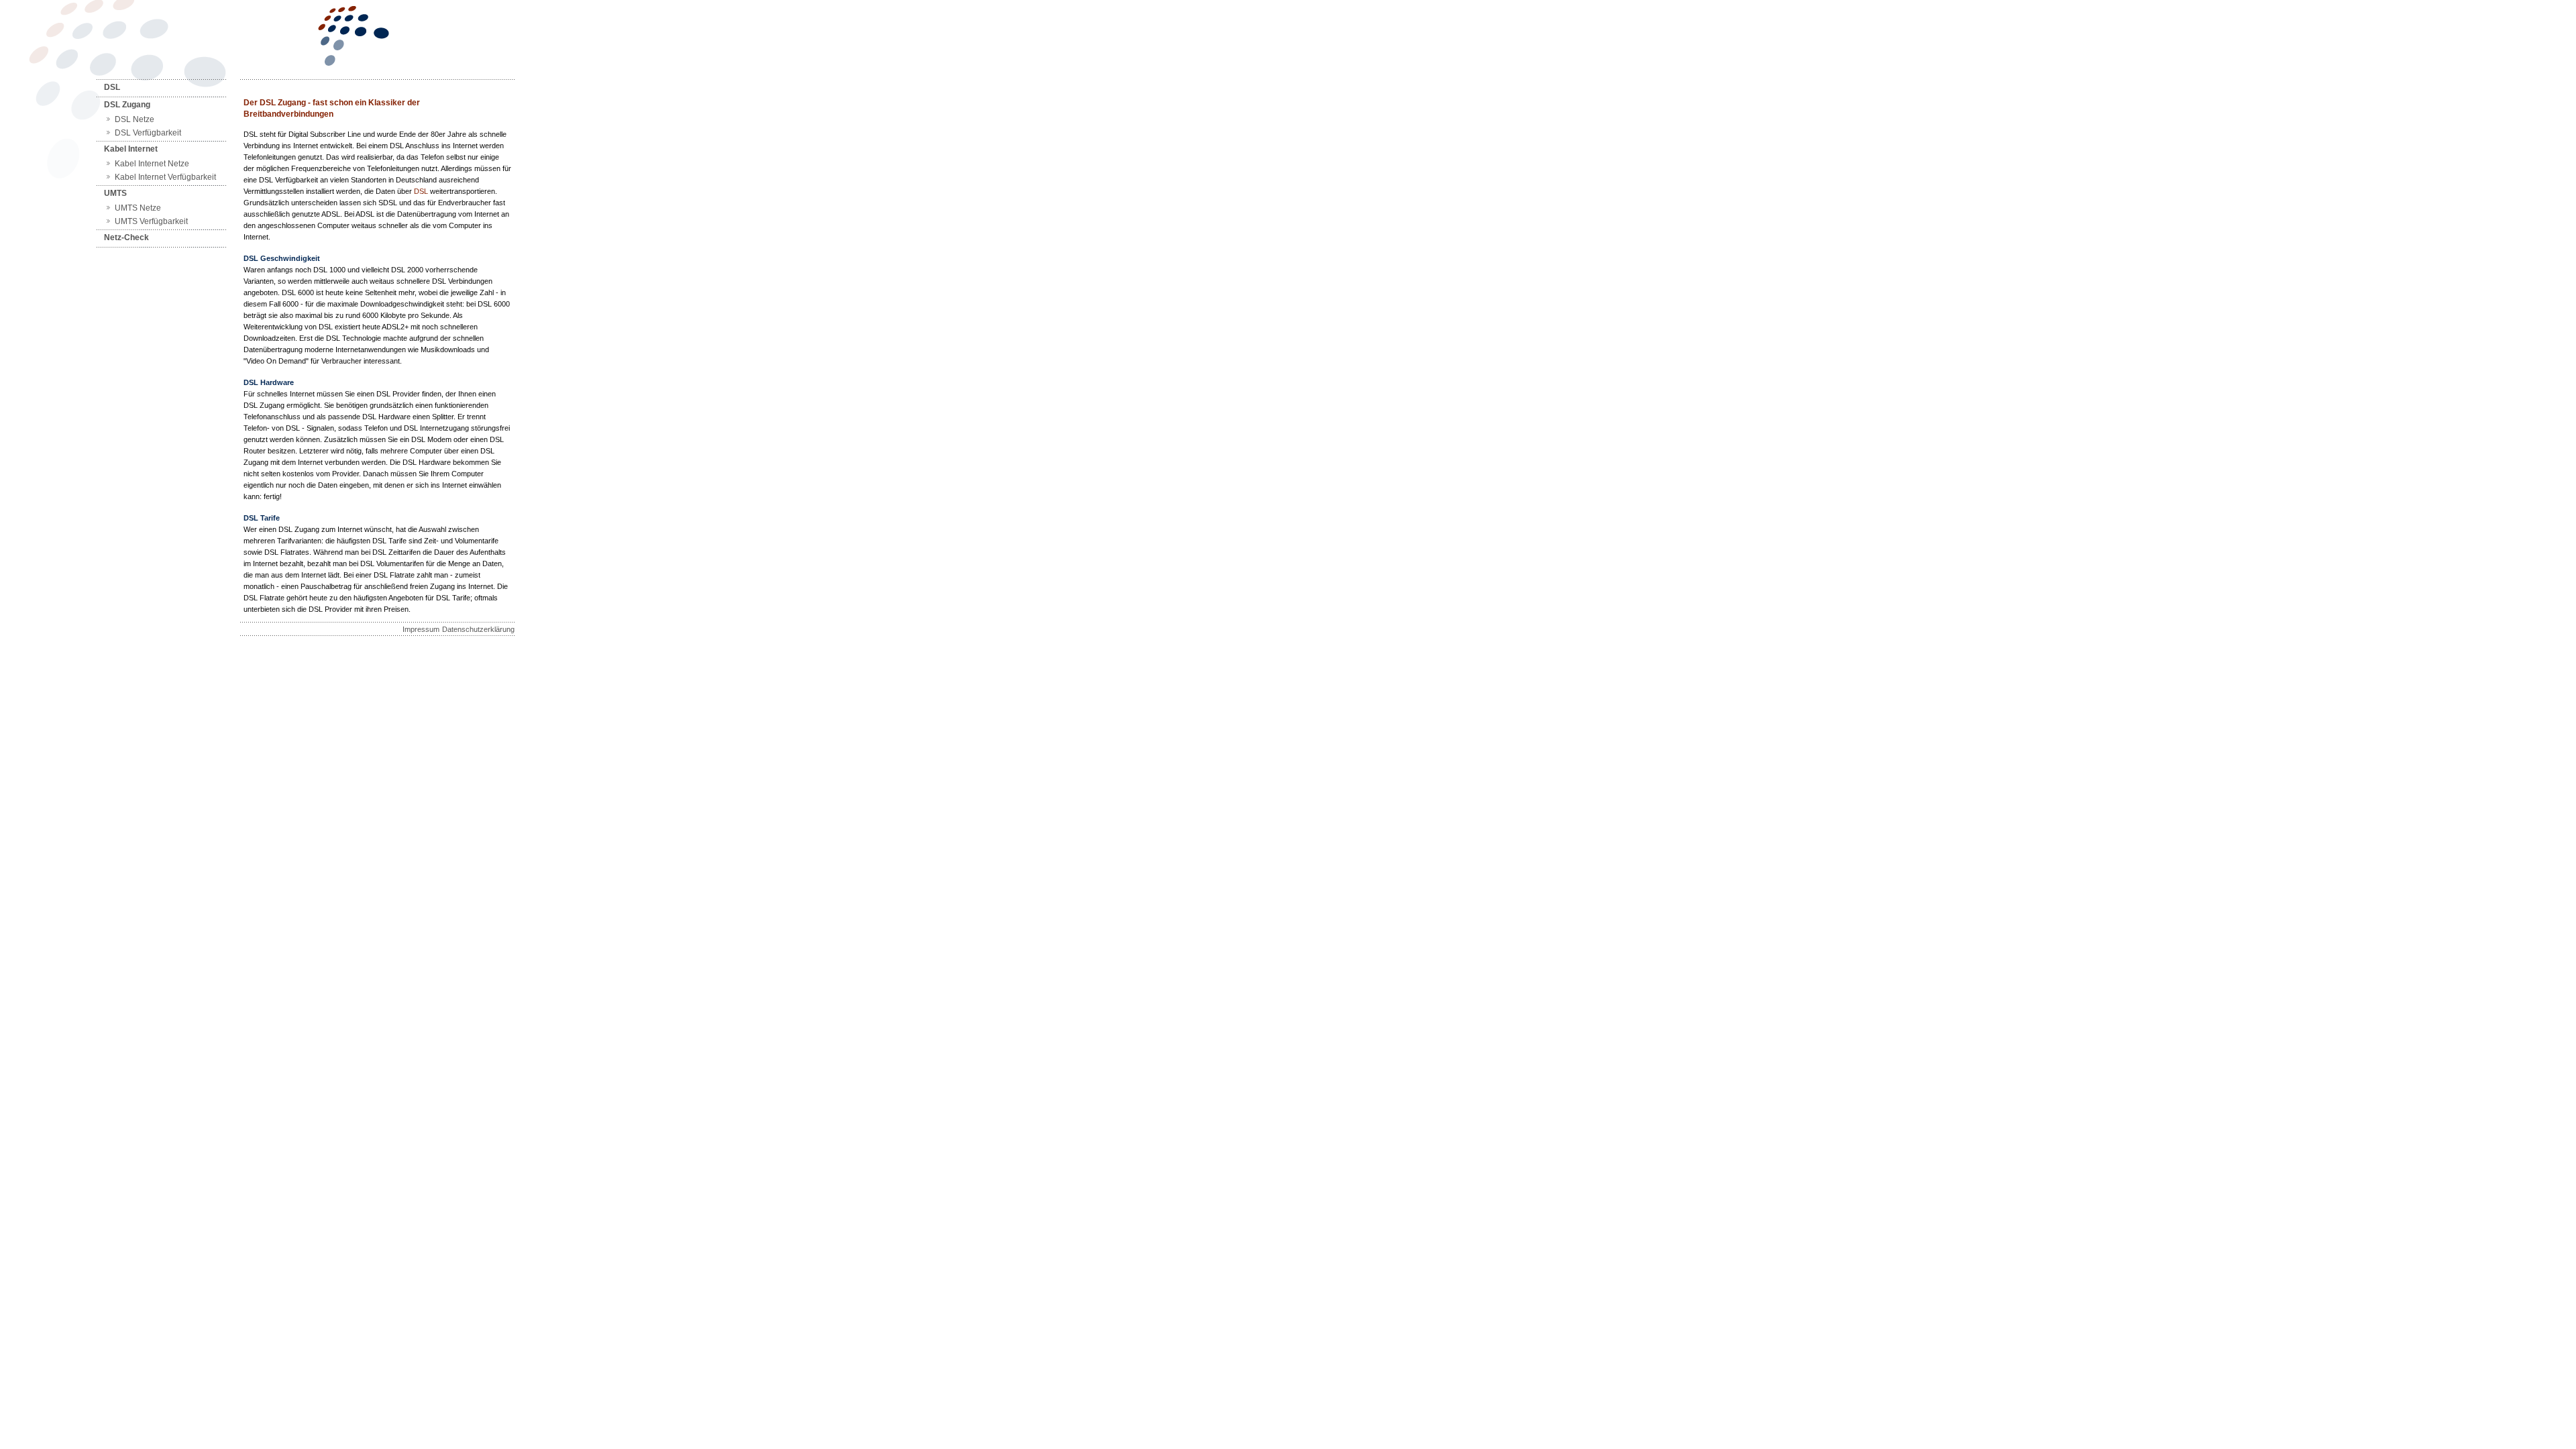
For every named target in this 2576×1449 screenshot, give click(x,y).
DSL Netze (135, 119)
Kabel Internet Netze (152, 164)
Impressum (421, 629)
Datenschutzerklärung (478, 629)
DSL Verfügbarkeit (148, 133)
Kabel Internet (131, 149)
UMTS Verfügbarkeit (151, 221)
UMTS (115, 193)
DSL (112, 87)
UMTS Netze (138, 208)
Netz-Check (126, 237)
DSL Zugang (127, 105)
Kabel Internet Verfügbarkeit (165, 177)
